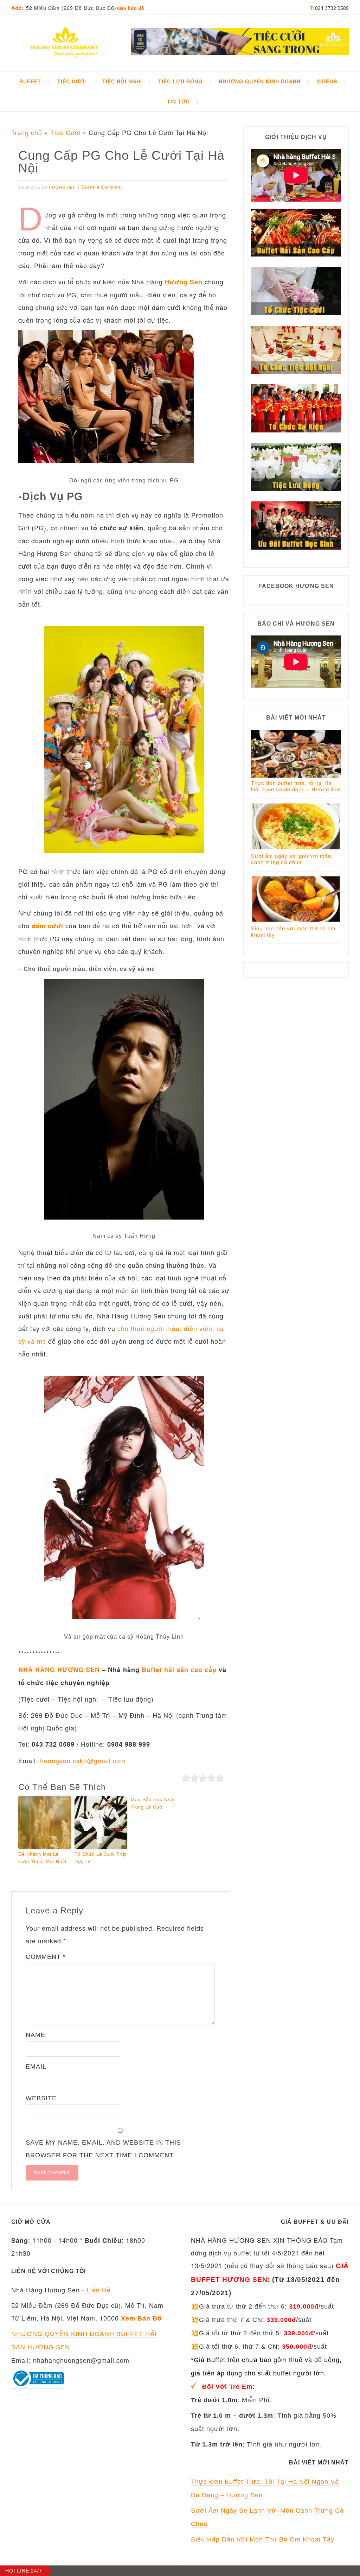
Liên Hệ (99, 2290)
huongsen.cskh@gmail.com (83, 1760)
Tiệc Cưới (65, 132)
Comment (46, 1957)
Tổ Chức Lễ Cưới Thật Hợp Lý (101, 1857)
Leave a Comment (102, 187)
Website (41, 2098)
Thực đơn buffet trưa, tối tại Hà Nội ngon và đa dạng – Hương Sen (296, 786)
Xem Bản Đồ (130, 8)
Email (36, 2067)
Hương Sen (184, 282)
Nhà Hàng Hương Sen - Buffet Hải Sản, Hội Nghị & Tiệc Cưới (64, 44)
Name (36, 2035)
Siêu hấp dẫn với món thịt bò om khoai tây (293, 931)
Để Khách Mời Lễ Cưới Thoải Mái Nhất (43, 1857)
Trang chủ (27, 132)
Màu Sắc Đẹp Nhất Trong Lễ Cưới (153, 1803)
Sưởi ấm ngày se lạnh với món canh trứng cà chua (291, 859)
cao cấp (202, 1670)
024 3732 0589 (332, 8)
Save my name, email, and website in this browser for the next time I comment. (103, 2149)
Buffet (152, 1670)
